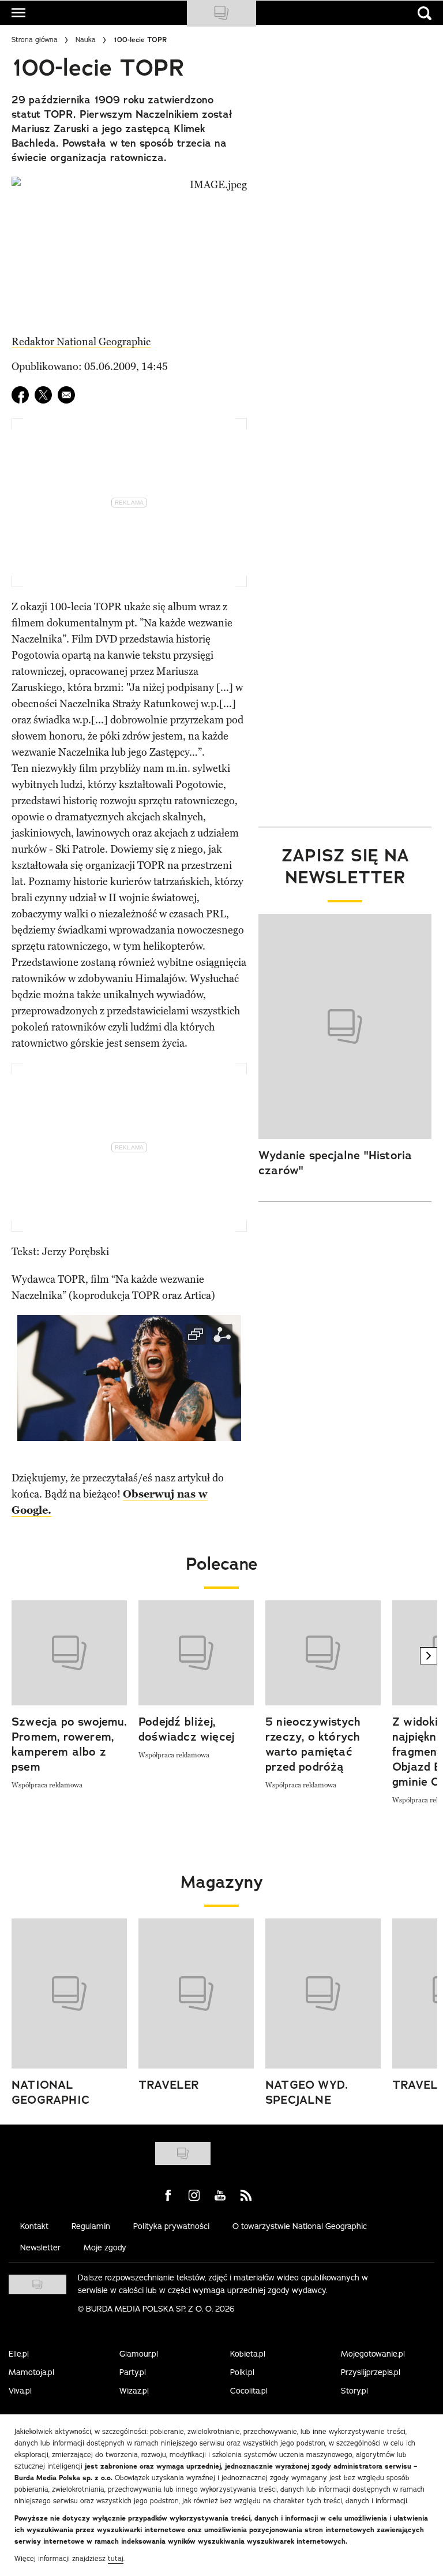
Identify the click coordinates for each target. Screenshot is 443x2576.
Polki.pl (242, 2372)
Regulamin (91, 2226)
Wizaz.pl (134, 2391)
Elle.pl (19, 2354)
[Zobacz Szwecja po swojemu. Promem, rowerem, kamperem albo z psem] (69, 1653)
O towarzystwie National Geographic (300, 2226)
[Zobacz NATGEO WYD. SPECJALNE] (323, 1993)
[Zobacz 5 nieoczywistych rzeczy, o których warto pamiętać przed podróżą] (323, 1653)
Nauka (86, 40)
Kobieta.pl (248, 2354)
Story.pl (354, 2391)
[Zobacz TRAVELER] (196, 1993)
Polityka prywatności (171, 2226)
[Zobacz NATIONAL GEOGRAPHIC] (69, 1993)
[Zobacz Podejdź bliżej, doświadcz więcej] (196, 1653)
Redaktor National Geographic (81, 342)
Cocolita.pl (249, 2391)
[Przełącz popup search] (425, 13)
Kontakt (34, 2226)
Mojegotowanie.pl (373, 2354)
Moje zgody (105, 2248)
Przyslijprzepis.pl (371, 2372)
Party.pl (133, 2372)
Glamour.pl (139, 2354)
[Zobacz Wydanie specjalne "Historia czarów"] (345, 1026)
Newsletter (40, 2248)
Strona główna (35, 40)
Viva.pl (20, 2391)
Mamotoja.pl (31, 2372)
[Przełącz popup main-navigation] (18, 13)
